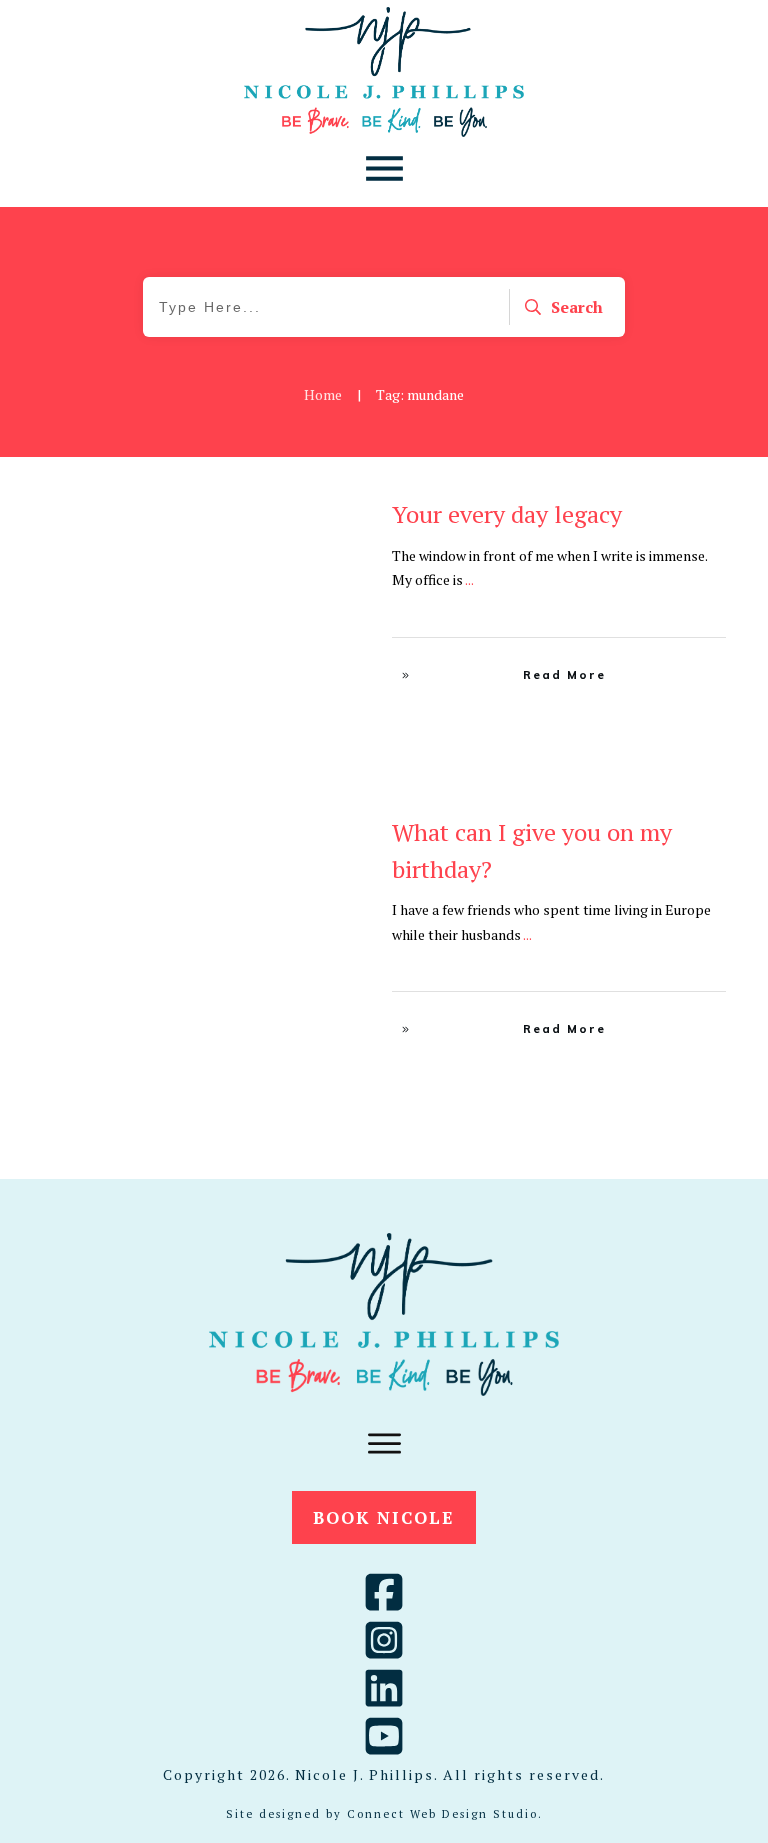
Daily (342, 834)
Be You (338, 516)
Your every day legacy (507, 514)
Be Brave (283, 516)
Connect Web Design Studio (442, 1814)
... (469, 579)
